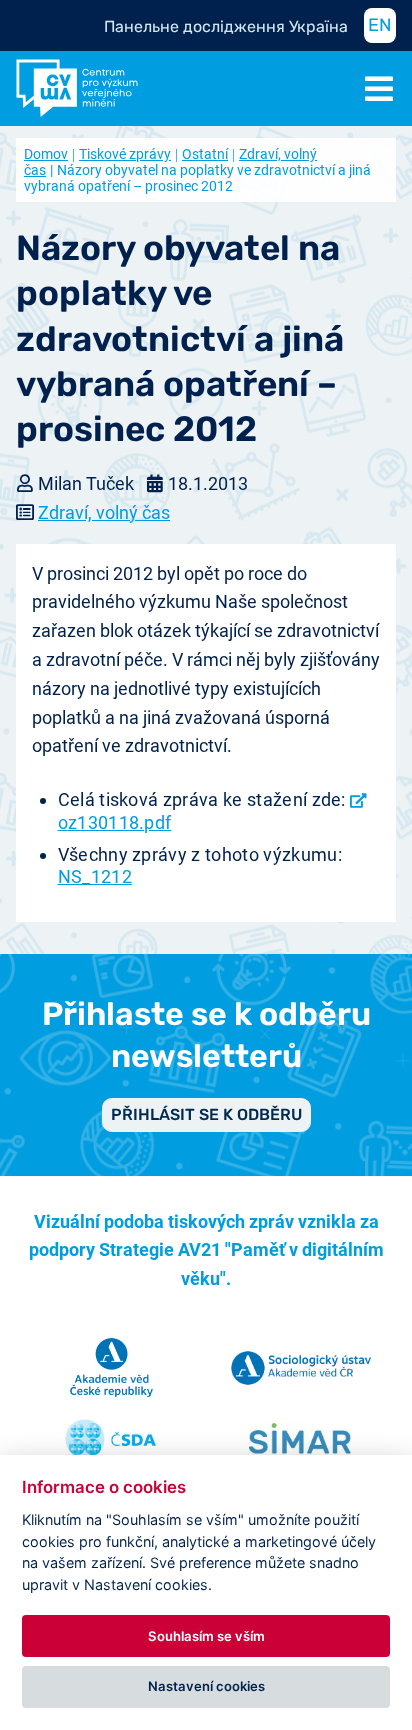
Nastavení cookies (206, 1686)
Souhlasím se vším (206, 1636)
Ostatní (205, 154)
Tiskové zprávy (125, 154)
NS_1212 (95, 876)
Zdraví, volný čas (104, 512)
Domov (46, 154)
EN (380, 25)
